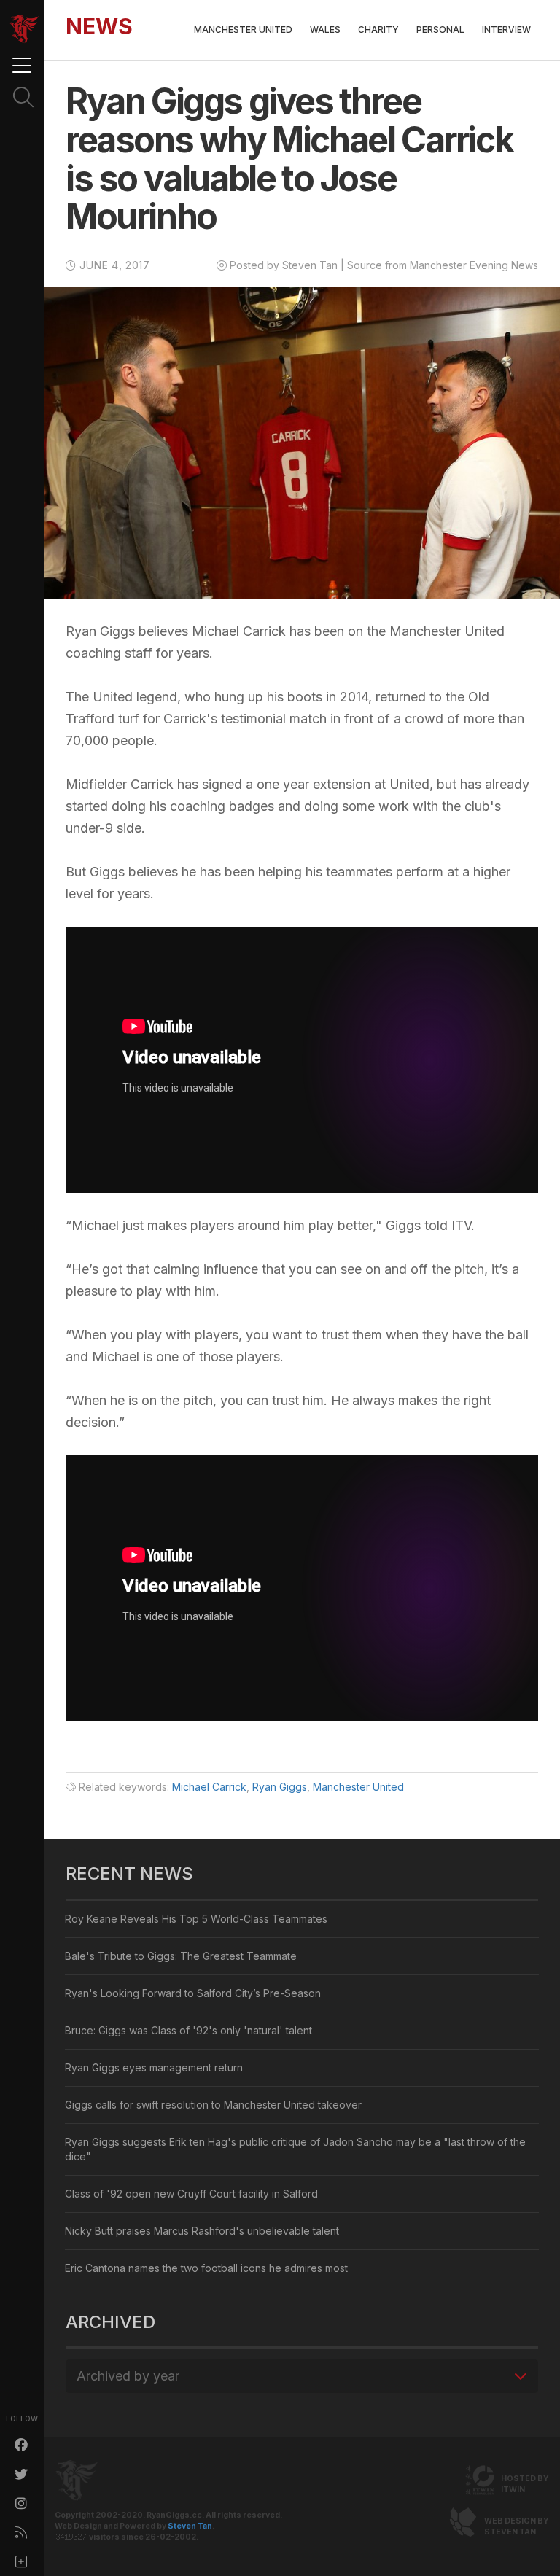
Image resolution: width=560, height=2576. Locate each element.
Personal (440, 30)
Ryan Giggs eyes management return (154, 2067)
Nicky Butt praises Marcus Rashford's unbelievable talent (202, 2231)
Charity (378, 30)
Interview (506, 30)
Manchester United (243, 30)
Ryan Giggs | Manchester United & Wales (24, 29)
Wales (325, 30)
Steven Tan (190, 2526)
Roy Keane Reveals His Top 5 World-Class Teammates (196, 1919)
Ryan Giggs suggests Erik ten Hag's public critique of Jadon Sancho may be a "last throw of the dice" (295, 2149)
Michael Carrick (209, 1787)
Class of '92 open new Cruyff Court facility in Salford (191, 2194)
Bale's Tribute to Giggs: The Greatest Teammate (181, 1956)
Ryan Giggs (280, 1787)
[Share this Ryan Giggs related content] (22, 2561)
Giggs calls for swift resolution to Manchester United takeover (213, 2105)
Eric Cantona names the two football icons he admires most (206, 2268)
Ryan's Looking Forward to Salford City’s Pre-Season (193, 1993)
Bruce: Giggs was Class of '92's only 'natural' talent (188, 2030)
